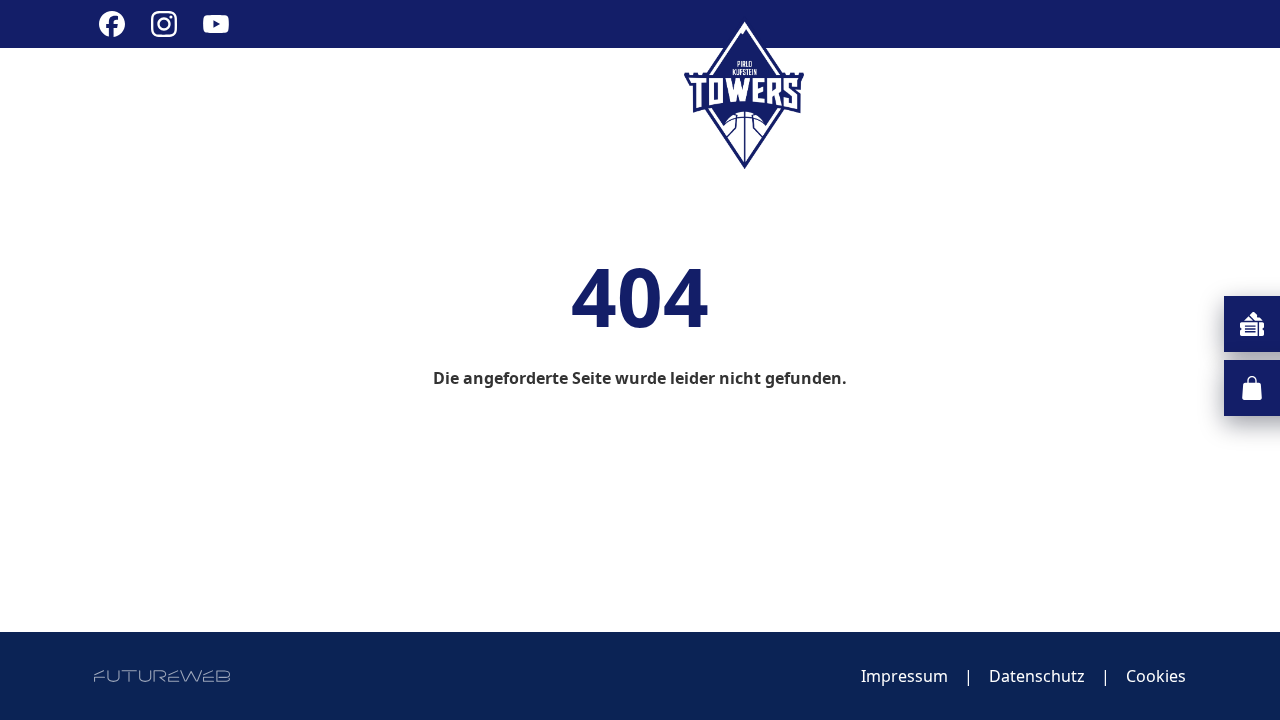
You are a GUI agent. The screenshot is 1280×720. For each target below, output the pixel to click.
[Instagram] (164, 24)
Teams (859, 92)
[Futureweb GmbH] (162, 676)
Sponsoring (998, 92)
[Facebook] (112, 24)
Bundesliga (407, 92)
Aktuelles (145, 92)
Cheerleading (587, 92)
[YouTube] (216, 24)
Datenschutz (1037, 676)
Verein (270, 92)
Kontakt (1145, 92)
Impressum (904, 676)
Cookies (1156, 676)
